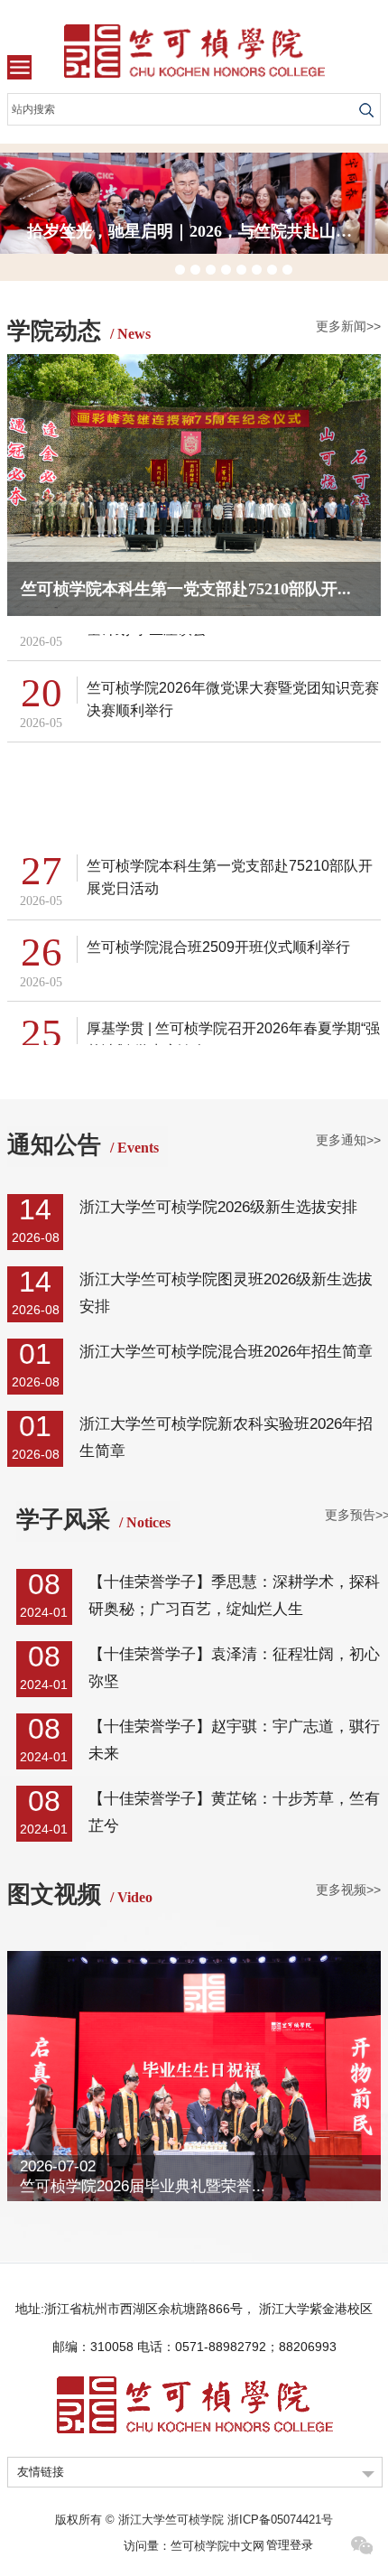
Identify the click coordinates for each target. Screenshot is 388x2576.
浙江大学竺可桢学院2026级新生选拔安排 (218, 1207)
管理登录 (290, 2545)
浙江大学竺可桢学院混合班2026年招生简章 (226, 1352)
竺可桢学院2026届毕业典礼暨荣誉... (143, 2186)
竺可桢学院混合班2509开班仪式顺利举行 (218, 943)
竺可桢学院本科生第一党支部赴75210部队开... (186, 589)
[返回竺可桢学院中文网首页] (194, 51)
